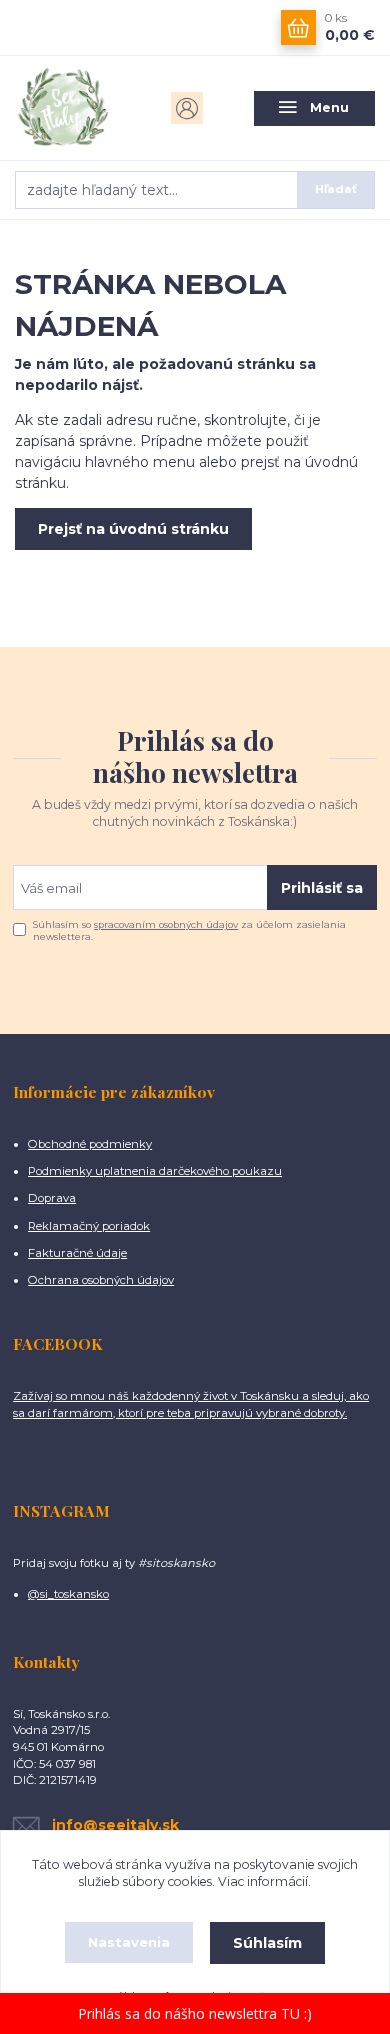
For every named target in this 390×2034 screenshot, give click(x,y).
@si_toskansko (68, 1594)
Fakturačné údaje (77, 1253)
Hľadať (336, 189)
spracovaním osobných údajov (166, 924)
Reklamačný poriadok (89, 1226)
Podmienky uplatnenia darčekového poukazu (155, 1171)
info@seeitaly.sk (115, 1825)
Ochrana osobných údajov (101, 1280)
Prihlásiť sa (322, 888)
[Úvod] (75, 108)
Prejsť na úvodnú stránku (133, 529)
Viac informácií (263, 1881)
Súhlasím (267, 1943)
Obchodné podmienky (90, 1144)
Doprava (52, 1198)
